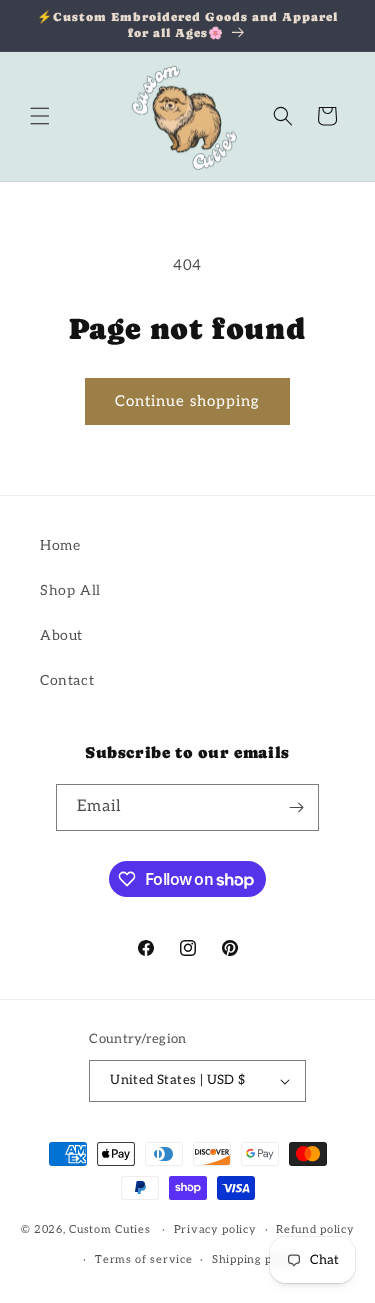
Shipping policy (256, 1259)
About (61, 635)
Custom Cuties (109, 1229)
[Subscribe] (296, 807)
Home (60, 545)
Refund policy (315, 1229)
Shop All (70, 590)
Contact (67, 680)
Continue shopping (187, 401)
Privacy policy (215, 1229)
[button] (40, 116)
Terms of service (143, 1259)
